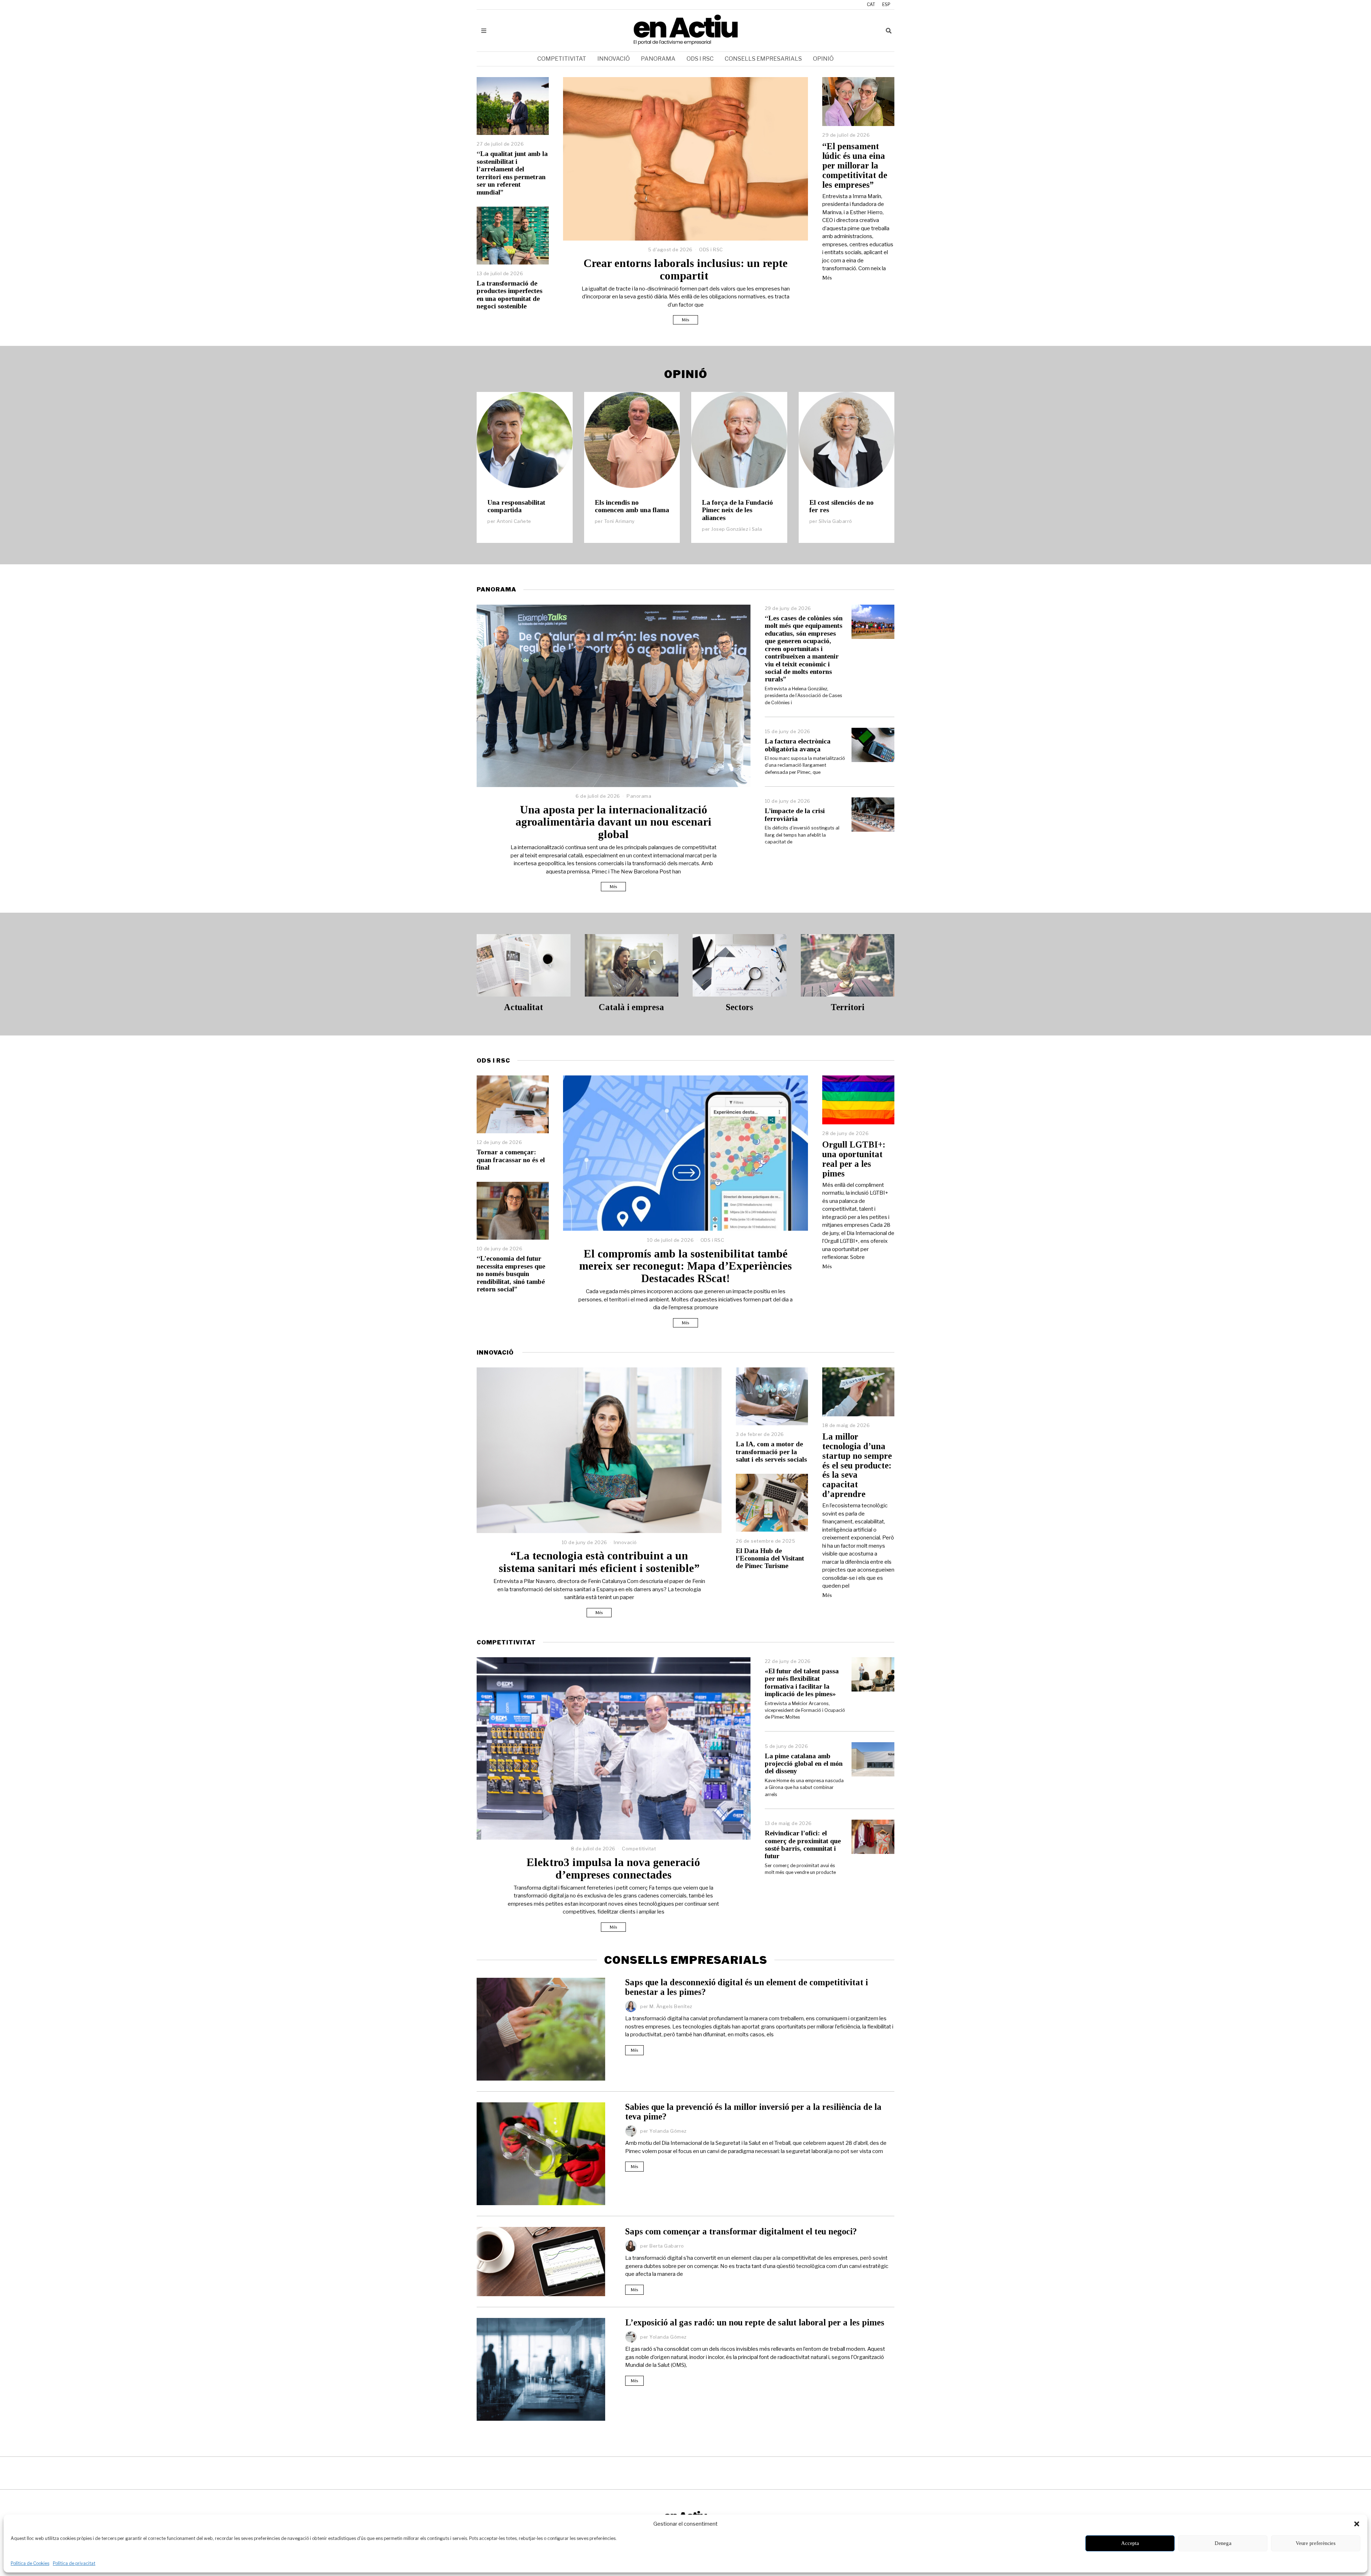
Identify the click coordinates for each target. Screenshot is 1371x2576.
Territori (848, 1007)
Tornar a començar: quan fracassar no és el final (511, 1160)
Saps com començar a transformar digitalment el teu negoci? (741, 2231)
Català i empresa (631, 1007)
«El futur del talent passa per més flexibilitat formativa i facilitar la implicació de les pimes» (802, 1682)
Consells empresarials (763, 59)
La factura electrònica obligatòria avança (798, 745)
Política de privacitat (74, 2563)
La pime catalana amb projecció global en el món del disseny (804, 1764)
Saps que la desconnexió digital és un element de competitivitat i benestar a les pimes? (747, 1987)
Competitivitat (562, 59)
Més (685, 320)
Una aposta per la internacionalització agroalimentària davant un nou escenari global (614, 822)
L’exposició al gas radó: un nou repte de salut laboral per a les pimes (755, 2322)
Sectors (740, 1007)
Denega (1223, 2543)
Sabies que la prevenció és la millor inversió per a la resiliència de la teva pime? (753, 2112)
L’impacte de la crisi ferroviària (795, 815)
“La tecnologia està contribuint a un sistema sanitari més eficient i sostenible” (599, 1562)
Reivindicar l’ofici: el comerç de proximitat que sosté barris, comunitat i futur (803, 1844)
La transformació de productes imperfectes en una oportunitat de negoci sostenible (509, 295)
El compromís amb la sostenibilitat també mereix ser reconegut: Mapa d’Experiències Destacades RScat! (685, 1266)
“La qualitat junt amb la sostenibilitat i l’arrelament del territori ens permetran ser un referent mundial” (512, 173)
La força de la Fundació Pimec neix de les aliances (737, 510)
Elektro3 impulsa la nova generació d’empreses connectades (613, 1869)
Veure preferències (1316, 2543)
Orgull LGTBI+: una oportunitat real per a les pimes (854, 1159)
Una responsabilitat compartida (516, 506)
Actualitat (523, 1007)
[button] (1357, 2524)
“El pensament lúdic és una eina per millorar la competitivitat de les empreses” (855, 165)
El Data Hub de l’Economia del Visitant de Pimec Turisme (770, 1558)
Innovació (614, 59)
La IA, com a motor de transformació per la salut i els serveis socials (771, 1452)
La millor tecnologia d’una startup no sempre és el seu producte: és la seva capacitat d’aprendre (857, 1465)
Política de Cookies (30, 2563)
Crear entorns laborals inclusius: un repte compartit (685, 269)
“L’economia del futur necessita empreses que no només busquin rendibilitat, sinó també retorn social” (511, 1274)
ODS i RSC (700, 59)
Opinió (823, 59)
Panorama (658, 59)
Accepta (1130, 2543)
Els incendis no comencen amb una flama (632, 506)
